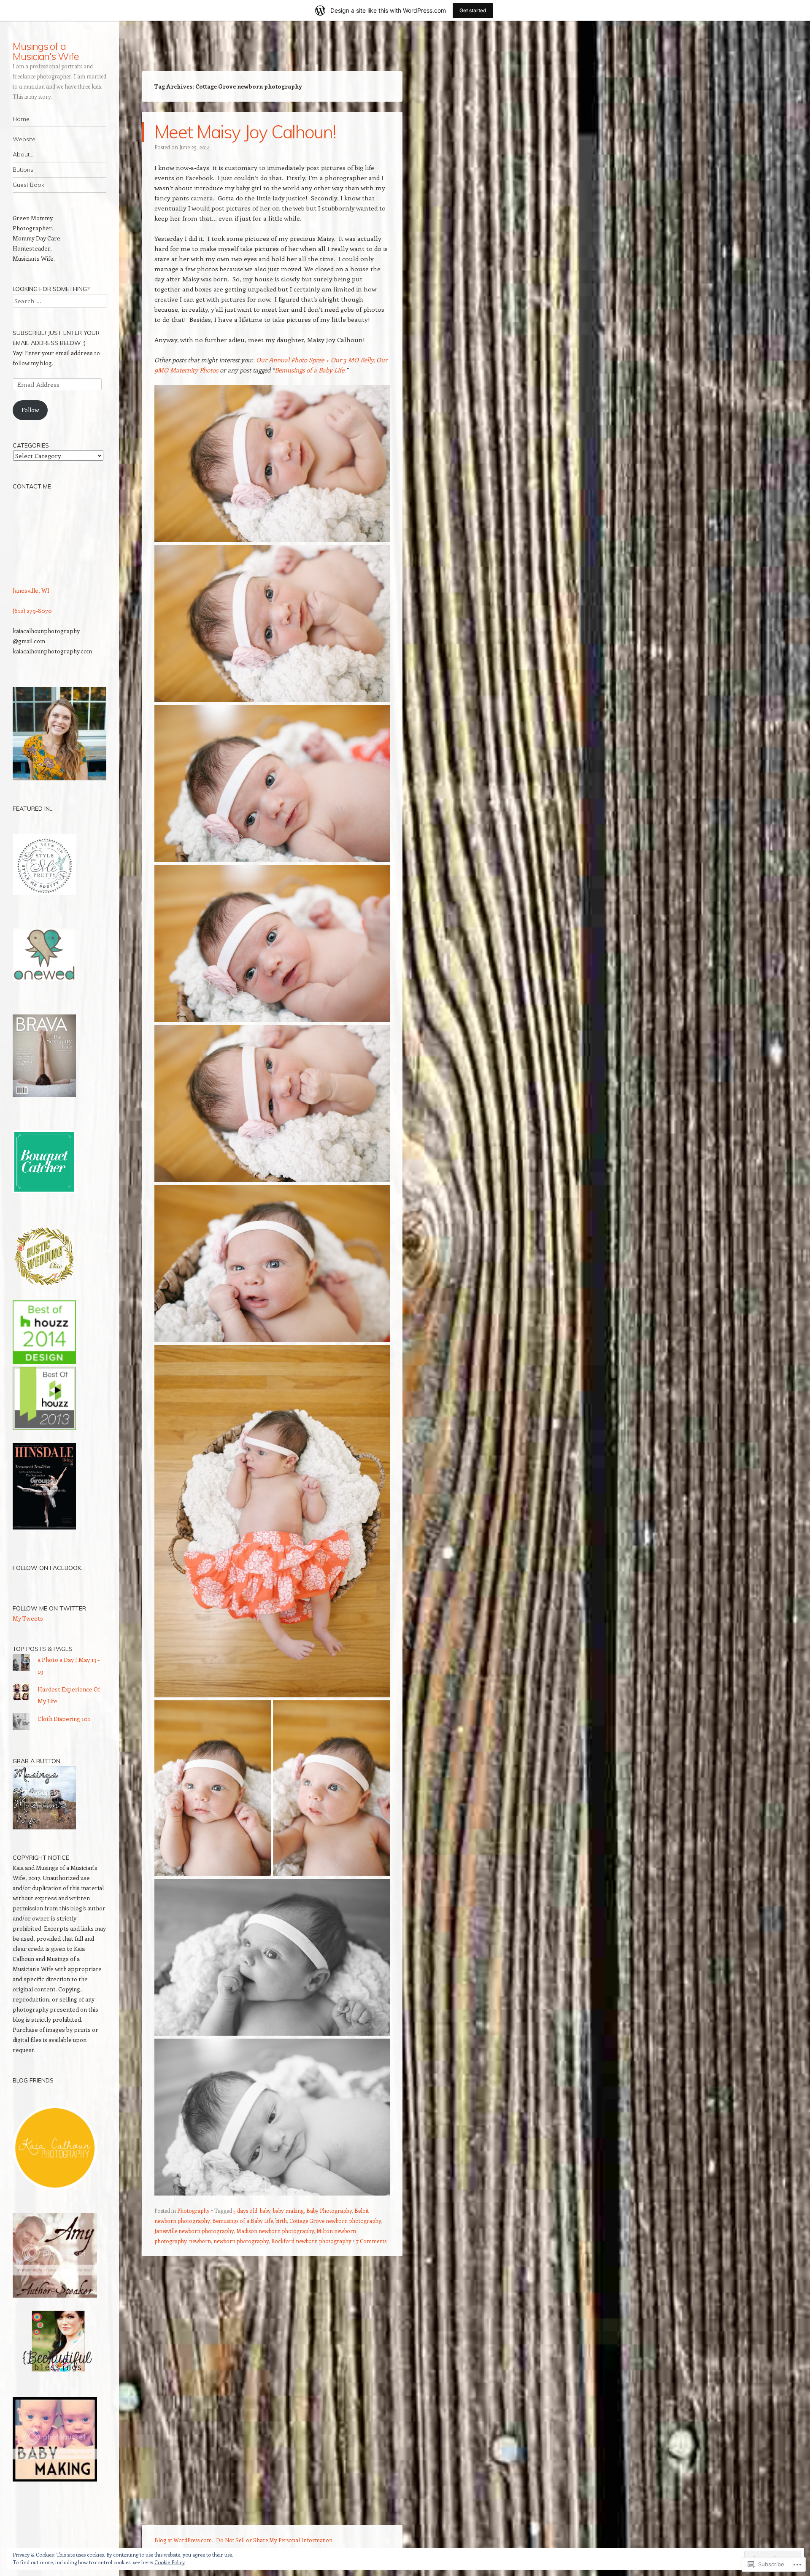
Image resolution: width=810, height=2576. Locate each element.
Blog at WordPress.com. (184, 2540)
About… (23, 154)
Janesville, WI (31, 590)
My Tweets (28, 1618)
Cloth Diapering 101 (64, 1719)
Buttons (23, 170)
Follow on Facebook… (49, 1568)
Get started (473, 10)
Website (24, 139)
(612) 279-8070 (32, 611)
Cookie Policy (170, 2562)
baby (265, 2211)
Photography (193, 2211)
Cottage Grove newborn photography (335, 2221)
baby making (288, 2211)
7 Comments (371, 2241)
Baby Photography (329, 2211)
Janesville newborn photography (194, 2231)
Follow (30, 410)
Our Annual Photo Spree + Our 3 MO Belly (315, 360)
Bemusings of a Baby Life (309, 370)
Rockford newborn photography (311, 2241)
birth (281, 2221)
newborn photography (241, 2241)
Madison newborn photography (275, 2231)
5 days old (245, 2211)
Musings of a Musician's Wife (46, 51)
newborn (200, 2241)
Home (21, 119)
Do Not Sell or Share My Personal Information (274, 2540)
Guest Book (28, 185)
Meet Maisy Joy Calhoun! (245, 132)
